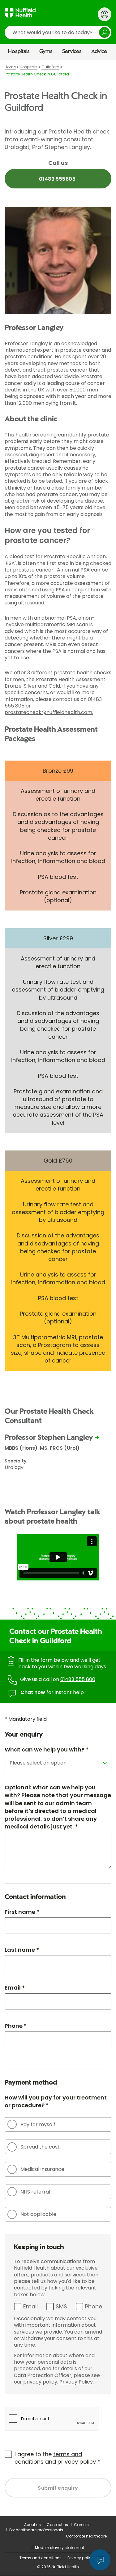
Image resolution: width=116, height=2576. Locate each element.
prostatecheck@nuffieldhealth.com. (49, 712)
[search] (58, 32)
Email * (15, 1988)
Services (72, 52)
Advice (99, 52)
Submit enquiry (58, 2488)
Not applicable (38, 2214)
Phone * (16, 2026)
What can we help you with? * (47, 1749)
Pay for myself (38, 2124)
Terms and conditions (41, 2558)
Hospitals (19, 52)
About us (32, 2525)
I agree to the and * (57, 2458)
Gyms (46, 52)
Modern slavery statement (60, 2548)
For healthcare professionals (36, 2530)
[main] (58, 1288)
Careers (81, 2525)
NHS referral (35, 2192)
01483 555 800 (78, 1679)
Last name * (22, 1950)
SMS (61, 2306)
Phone (94, 2306)
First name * (22, 1912)
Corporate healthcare (86, 2536)
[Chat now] (100, 2560)
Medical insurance (42, 2169)
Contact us (57, 2525)
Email (30, 2306)
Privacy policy (80, 2558)
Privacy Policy (76, 2382)
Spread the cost (40, 2147)
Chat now (33, 1692)
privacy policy (77, 2462)
